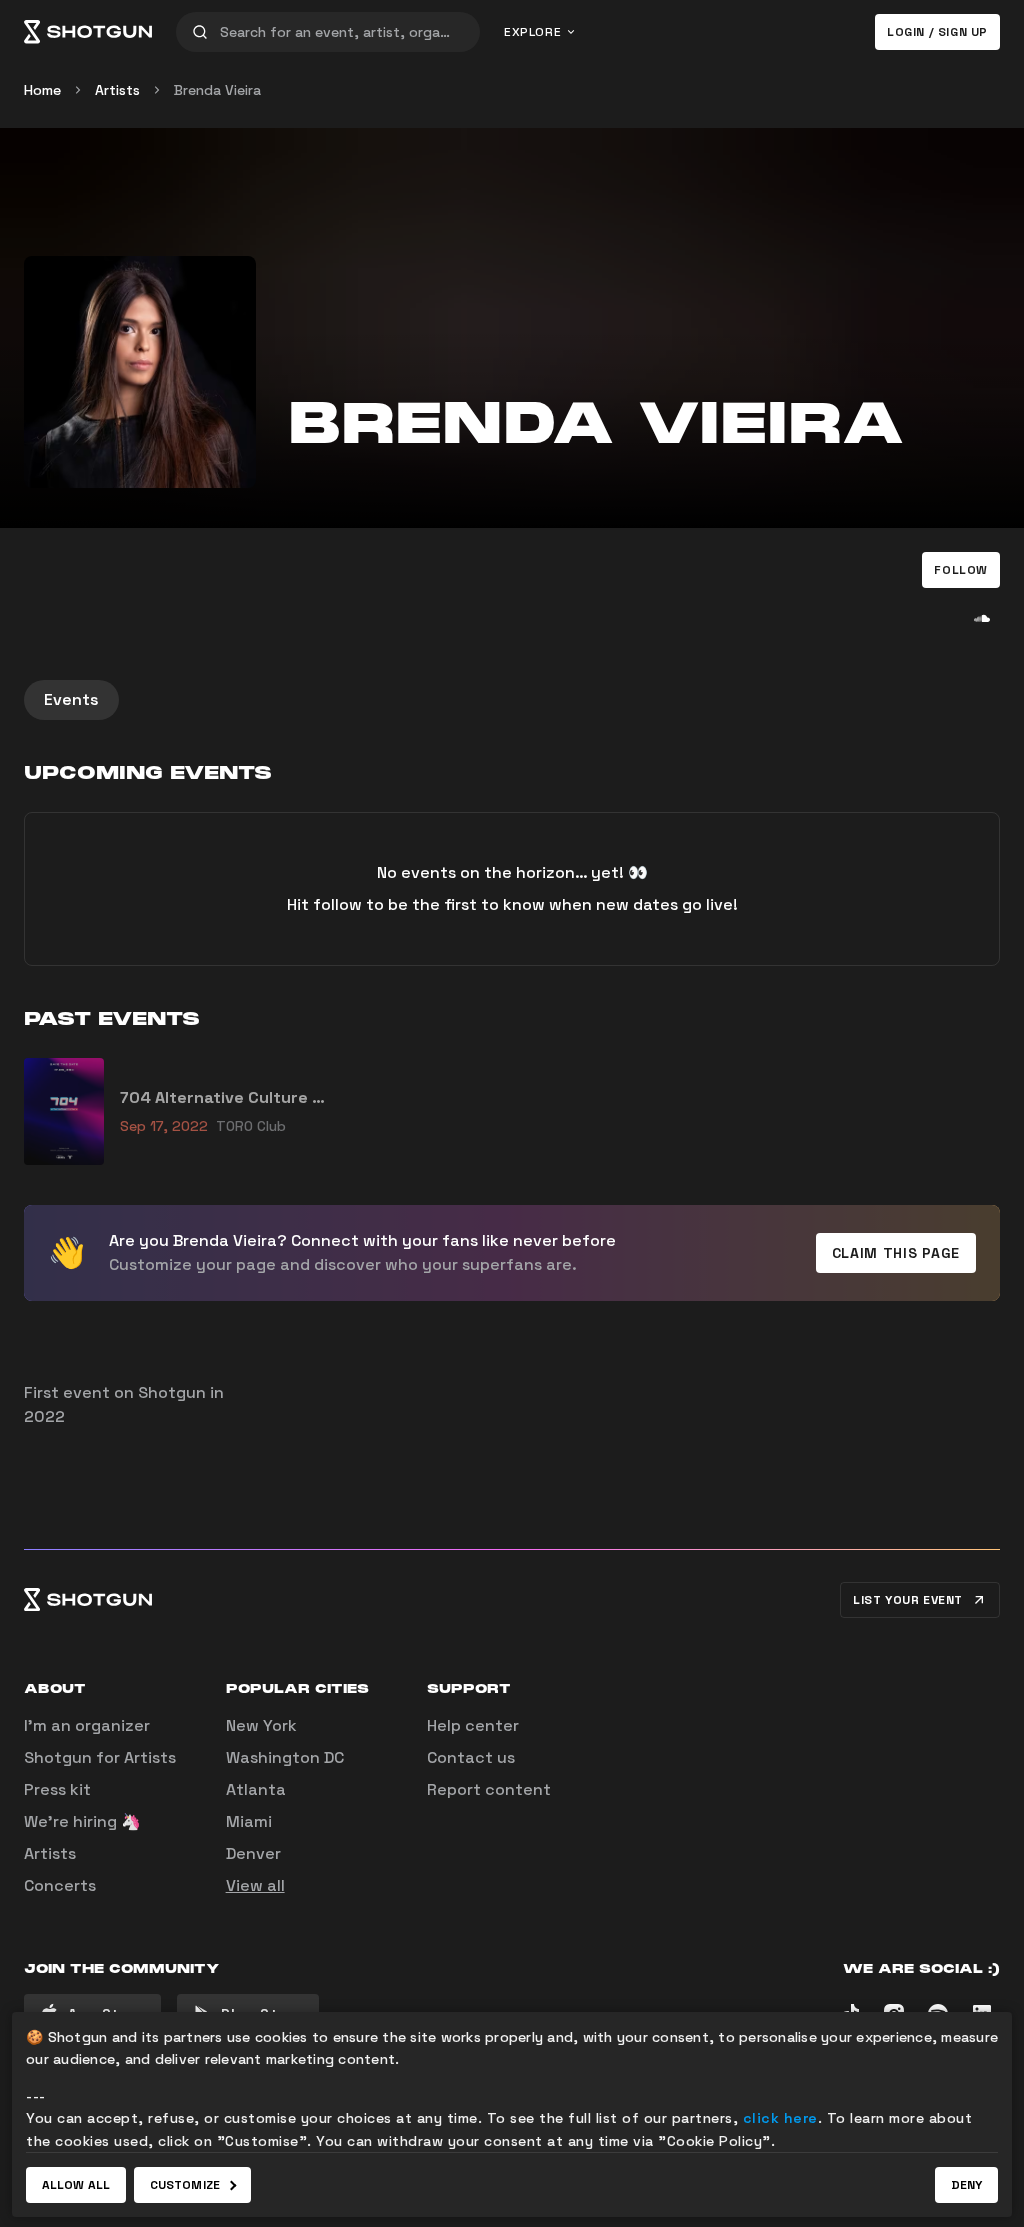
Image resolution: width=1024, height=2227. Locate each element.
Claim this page (896, 1253)
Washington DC (285, 1757)
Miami (249, 1821)
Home (42, 90)
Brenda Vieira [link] (217, 90)
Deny (966, 2185)
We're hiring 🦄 (82, 1821)
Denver (253, 1853)
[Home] (88, 32)
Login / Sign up (937, 32)
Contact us (471, 1757)
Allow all (76, 2185)
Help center (473, 1725)
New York (261, 1725)
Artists (117, 90)
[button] (961, 570)
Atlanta (256, 1789)
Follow (961, 570)
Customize (185, 2185)
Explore (532, 32)
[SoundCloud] (982, 618)
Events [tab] (71, 699)
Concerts (60, 1885)
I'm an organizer (87, 1725)
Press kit (57, 1789)
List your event (908, 1600)
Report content (489, 1789)
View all (255, 1885)
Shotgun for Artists (100, 1757)
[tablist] (512, 700)
